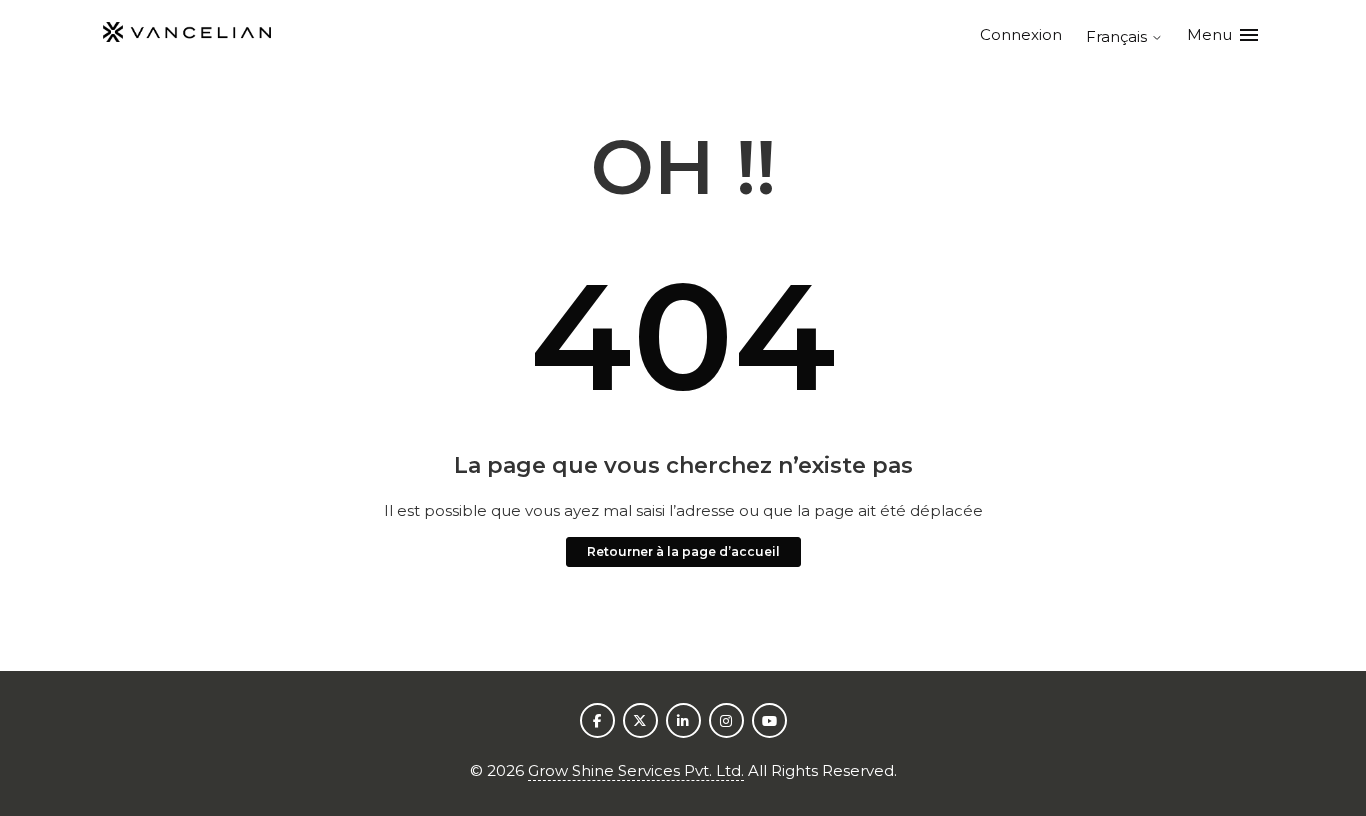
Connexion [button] (1021, 34)
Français (1118, 36)
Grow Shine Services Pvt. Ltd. (636, 770)
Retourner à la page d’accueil (683, 551)
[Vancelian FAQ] (187, 35)
